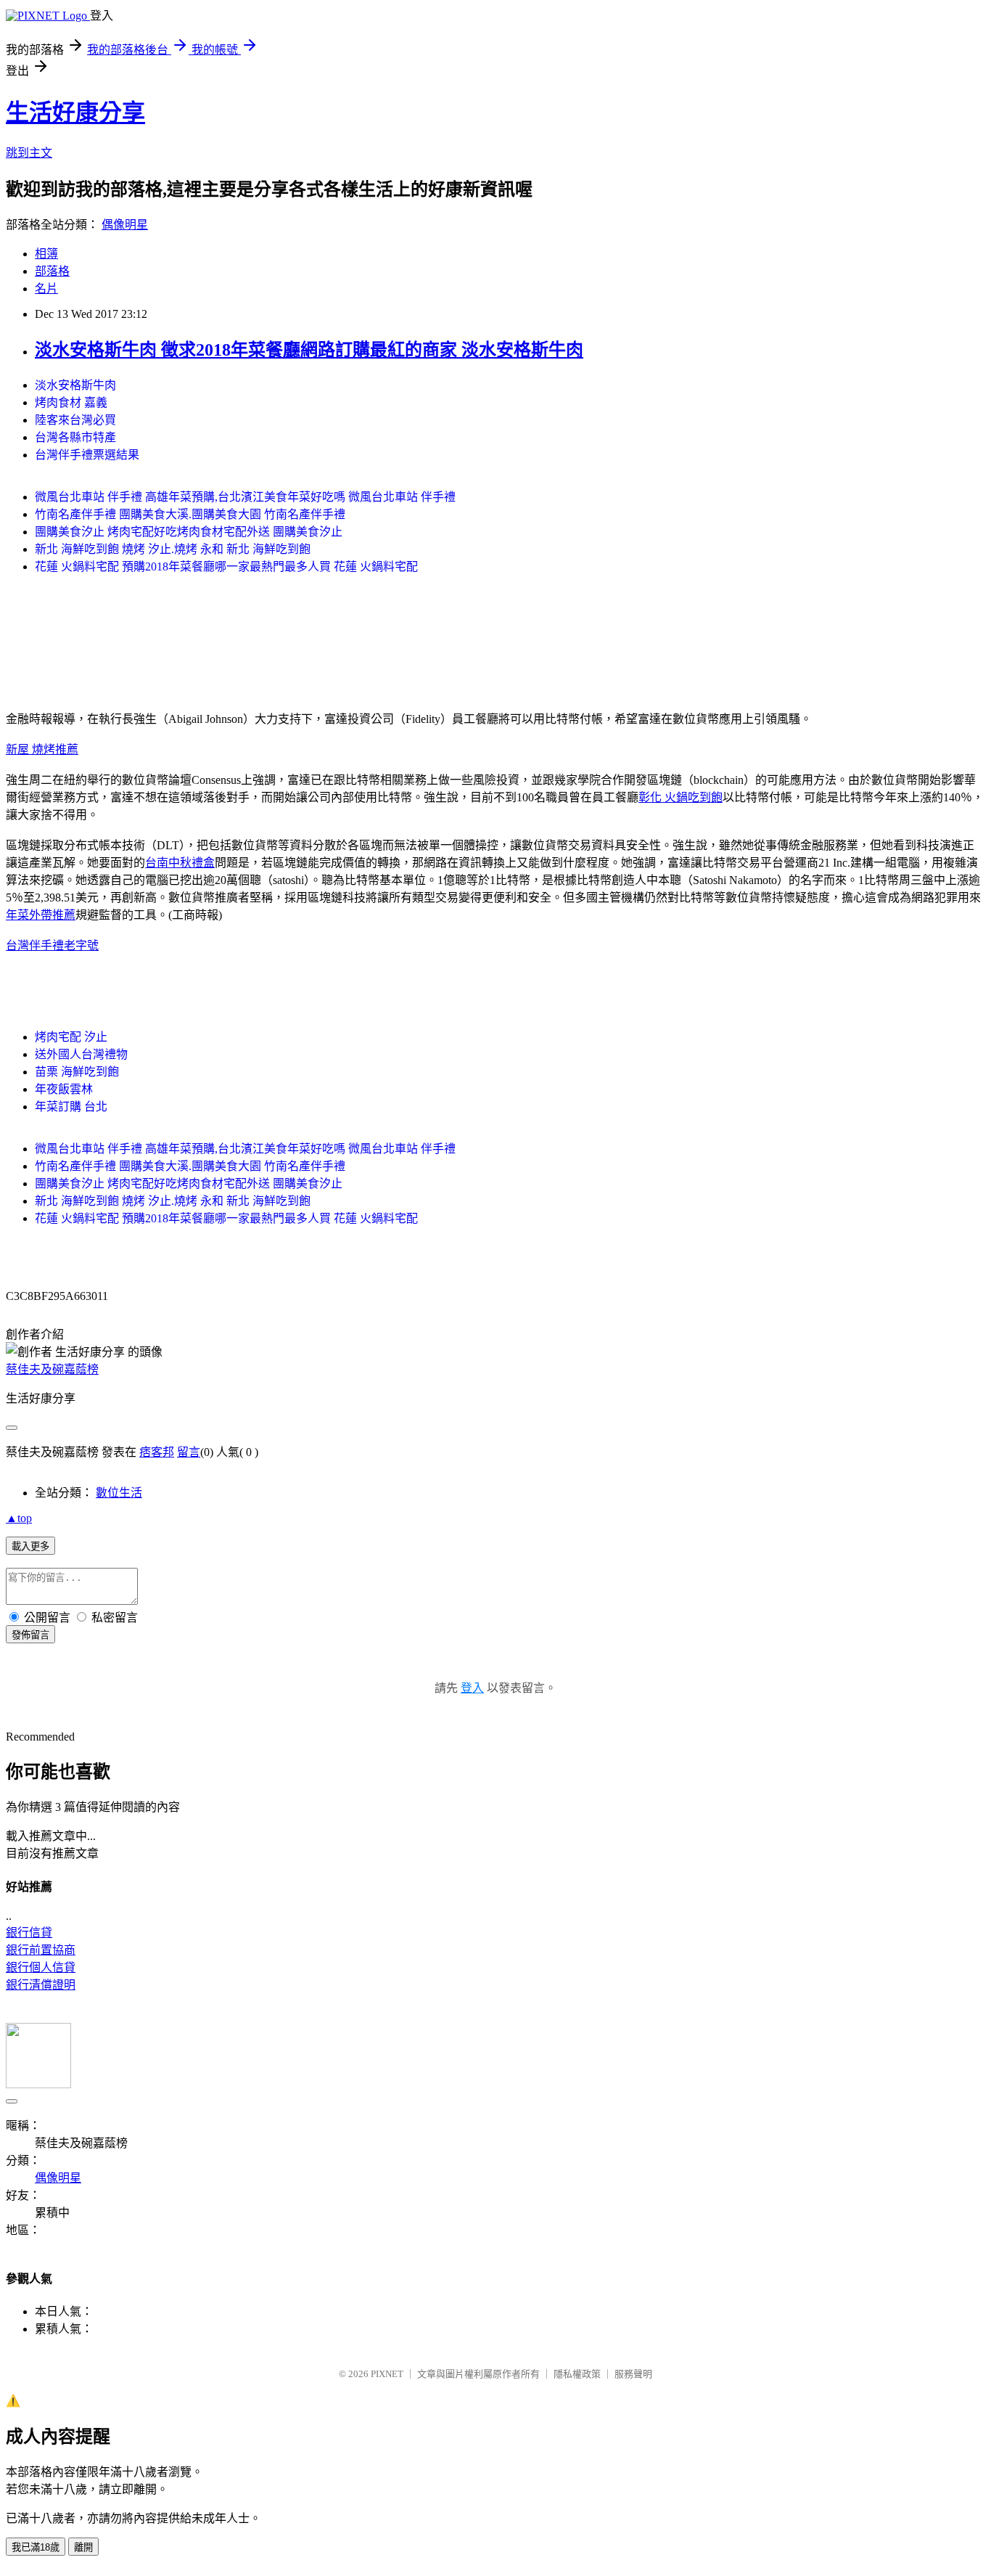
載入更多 (30, 1546)
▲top (19, 1518)
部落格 (52, 271)
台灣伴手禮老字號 (52, 945)
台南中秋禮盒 (180, 863)
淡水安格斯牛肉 (75, 385)
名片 (46, 289)
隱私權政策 (577, 2374)
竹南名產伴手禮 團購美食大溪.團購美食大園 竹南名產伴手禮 (190, 514)
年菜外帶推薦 (41, 915)
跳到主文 (29, 153)
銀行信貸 (29, 1933)
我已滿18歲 (36, 2547)
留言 (189, 1452)
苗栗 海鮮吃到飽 (77, 1072)
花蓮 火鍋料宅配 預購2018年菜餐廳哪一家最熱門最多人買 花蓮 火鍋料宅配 (226, 567)
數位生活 (119, 1493)
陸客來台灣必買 (75, 420)
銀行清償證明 (41, 1985)
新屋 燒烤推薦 (42, 749)
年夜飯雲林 (64, 1089)
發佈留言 (30, 1635)
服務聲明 (633, 2374)
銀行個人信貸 (41, 1967)
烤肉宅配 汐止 (71, 1037)
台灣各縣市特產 (75, 437)
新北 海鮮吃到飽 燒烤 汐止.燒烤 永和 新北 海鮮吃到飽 (173, 549)
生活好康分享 (75, 113)
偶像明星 (125, 225)
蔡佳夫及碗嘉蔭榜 (52, 1369)
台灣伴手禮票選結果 (87, 455)
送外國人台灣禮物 (81, 1054)
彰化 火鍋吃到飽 (680, 797)
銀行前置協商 (41, 1950)
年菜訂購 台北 (71, 1107)
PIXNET (387, 2374)
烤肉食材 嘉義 (71, 402)
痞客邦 (157, 1452)
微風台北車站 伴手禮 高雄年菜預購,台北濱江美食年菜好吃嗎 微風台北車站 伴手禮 (245, 497)
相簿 (46, 254)
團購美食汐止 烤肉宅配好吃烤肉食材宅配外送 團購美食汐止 (189, 532)
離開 (83, 2547)
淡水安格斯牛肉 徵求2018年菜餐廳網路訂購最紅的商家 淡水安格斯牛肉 (309, 350)
